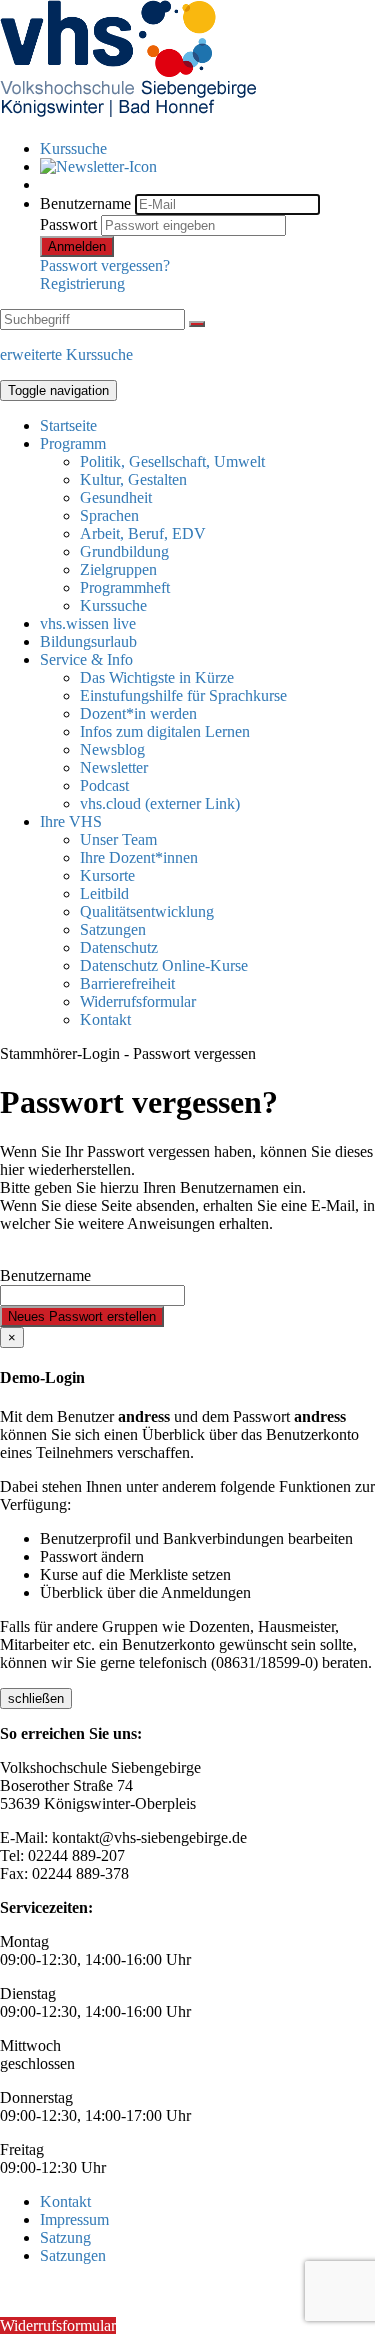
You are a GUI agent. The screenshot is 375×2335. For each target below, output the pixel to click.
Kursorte (107, 875)
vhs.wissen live (88, 623)
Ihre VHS (71, 821)
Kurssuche (73, 148)
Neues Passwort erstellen (82, 1316)
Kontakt (105, 1019)
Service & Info (86, 659)
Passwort (68, 224)
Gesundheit (116, 497)
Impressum (74, 2219)
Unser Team (118, 839)
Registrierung (82, 283)
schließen (36, 1698)
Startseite (68, 425)
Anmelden (77, 246)
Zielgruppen (118, 569)
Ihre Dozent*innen (139, 857)
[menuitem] (207, 149)
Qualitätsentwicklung (147, 911)
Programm (73, 443)
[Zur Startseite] (128, 114)
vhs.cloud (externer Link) (160, 803)
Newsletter (114, 767)
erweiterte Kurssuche (66, 354)
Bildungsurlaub (88, 641)
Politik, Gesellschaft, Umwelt (172, 461)
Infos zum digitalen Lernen (165, 731)
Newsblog (112, 749)
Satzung (65, 2237)
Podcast (104, 785)
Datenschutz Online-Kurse (164, 965)
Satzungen (113, 929)
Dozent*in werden (138, 713)
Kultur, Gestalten (133, 479)
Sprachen (109, 515)
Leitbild (104, 893)
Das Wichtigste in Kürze (157, 677)
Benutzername (85, 203)
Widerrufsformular (138, 1001)
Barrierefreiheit (127, 983)
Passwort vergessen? (105, 265)
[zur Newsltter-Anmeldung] (98, 166)
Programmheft (125, 587)
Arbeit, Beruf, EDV (143, 533)
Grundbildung (124, 551)
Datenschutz (119, 947)
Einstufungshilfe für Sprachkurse (183, 695)
